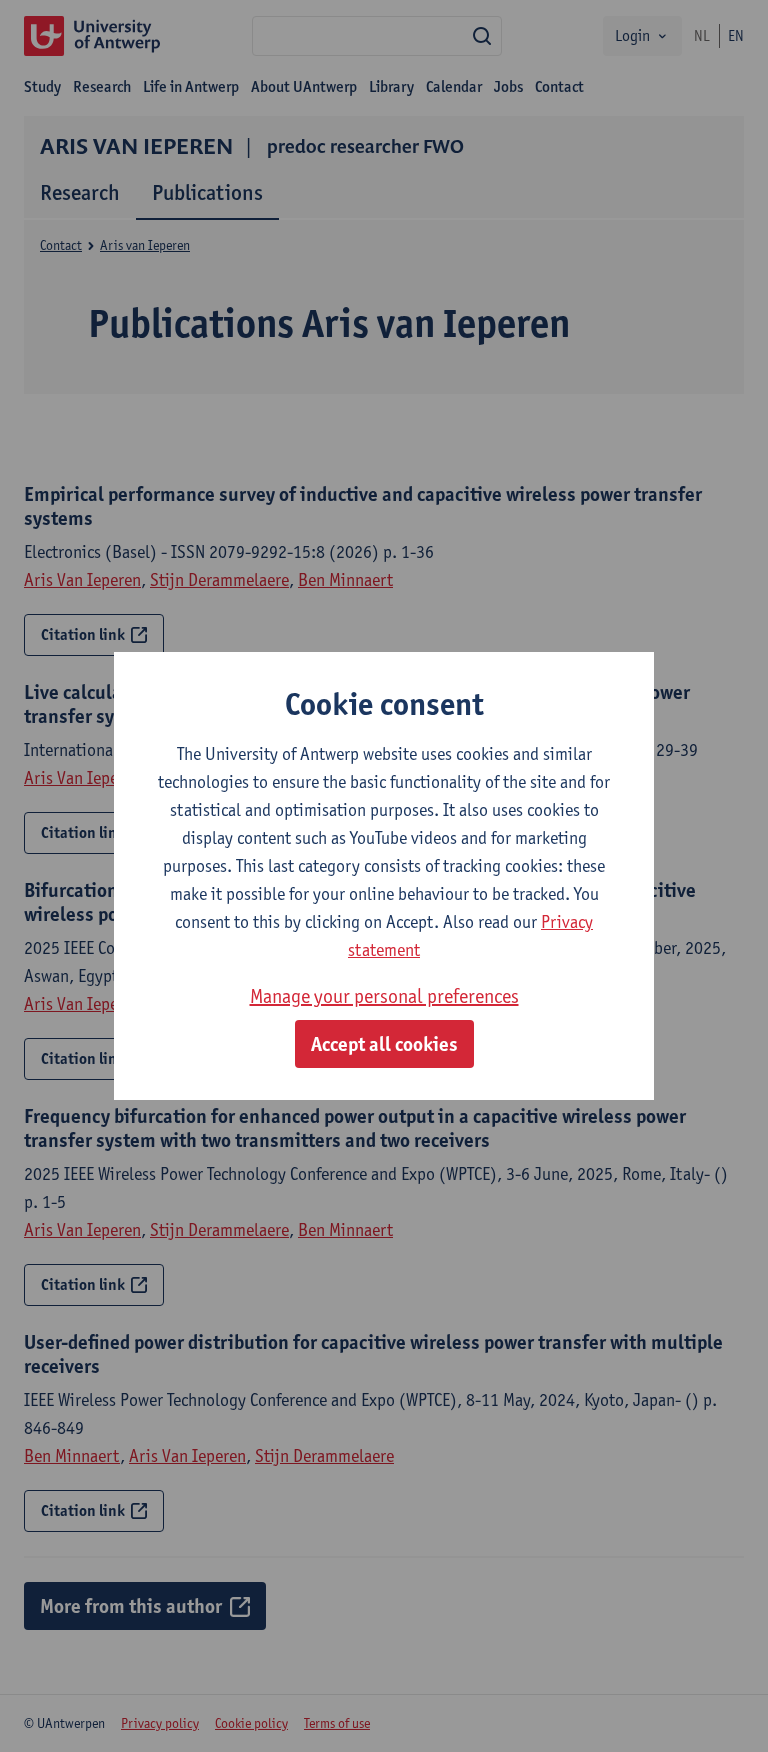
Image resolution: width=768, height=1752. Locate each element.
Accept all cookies (384, 1044)
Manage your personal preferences (384, 996)
